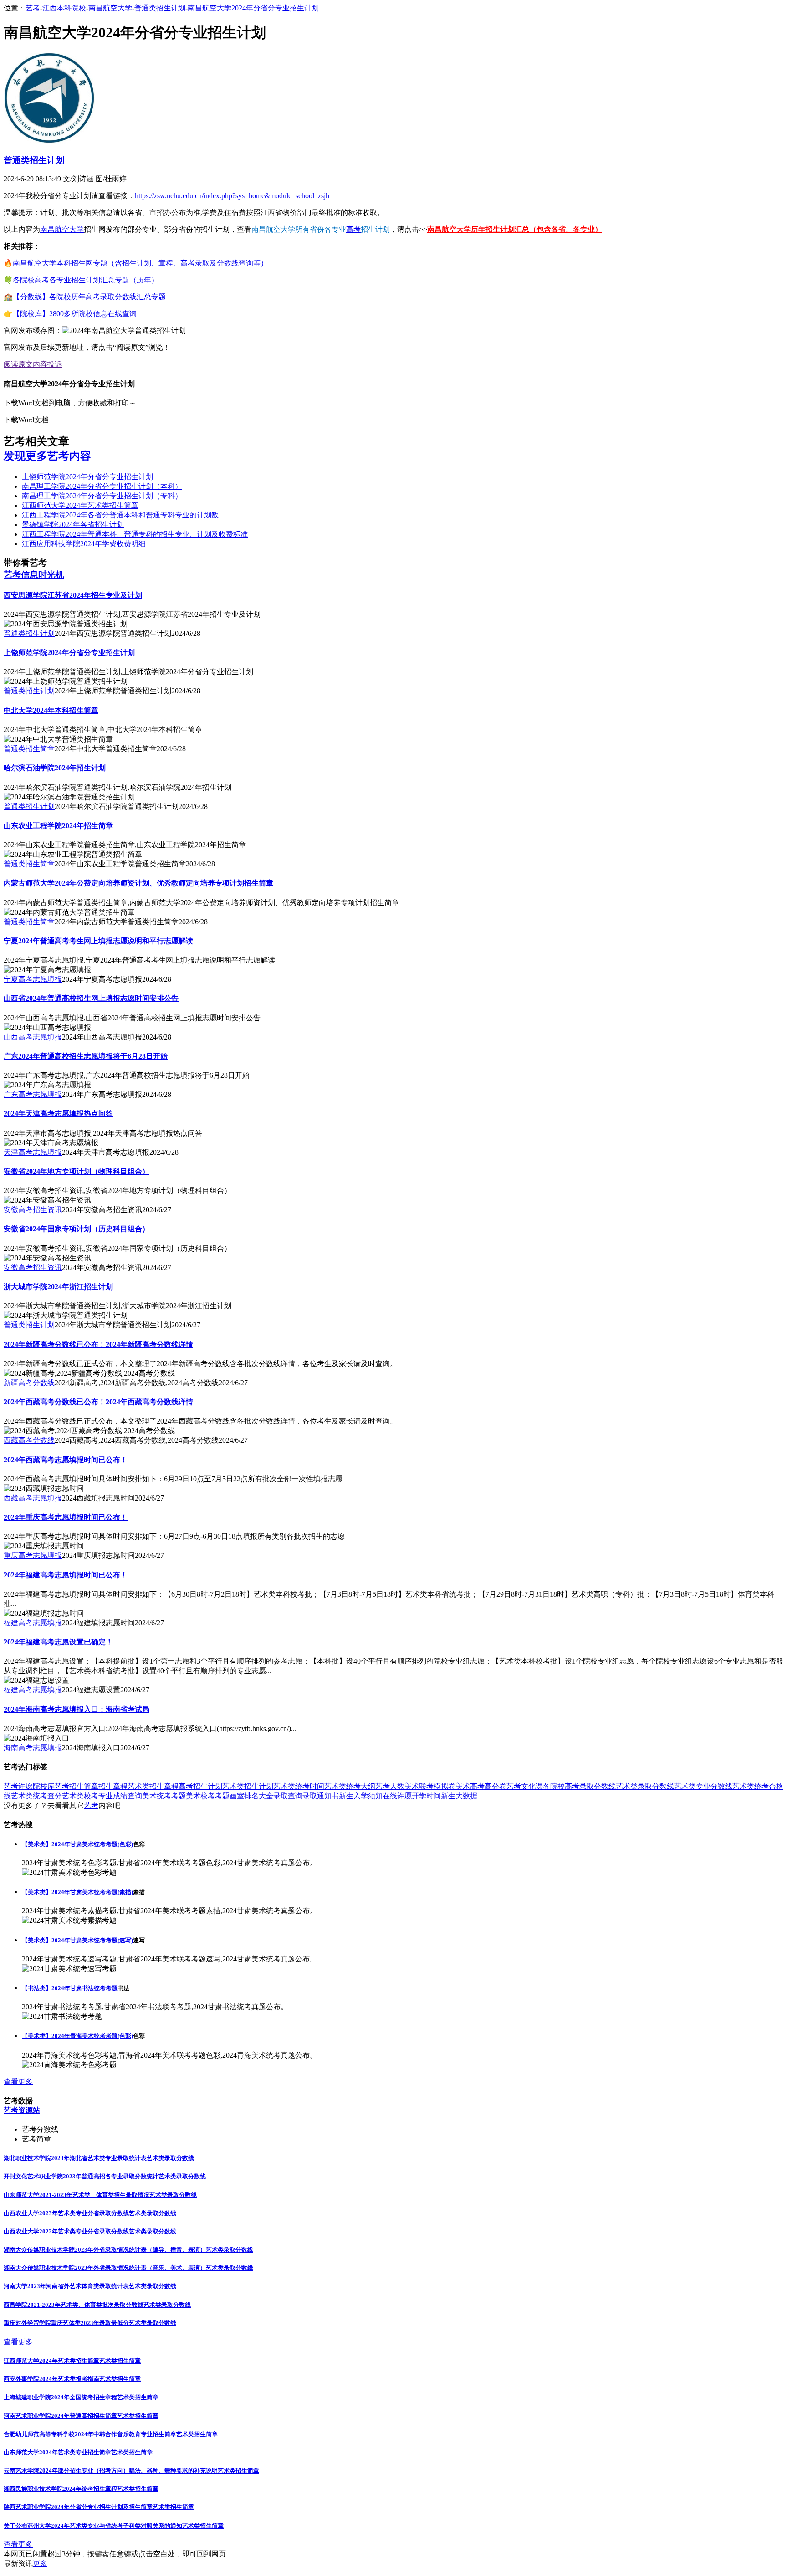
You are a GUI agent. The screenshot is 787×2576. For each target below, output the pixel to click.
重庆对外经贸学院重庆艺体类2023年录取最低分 (66, 2323)
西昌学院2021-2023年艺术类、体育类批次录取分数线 (74, 2305)
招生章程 (113, 1786)
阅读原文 (18, 364)
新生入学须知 (361, 1796)
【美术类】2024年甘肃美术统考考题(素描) (77, 1892)
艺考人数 (390, 1786)
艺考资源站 (22, 2110)
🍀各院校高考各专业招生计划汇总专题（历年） (81, 280)
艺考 (33, 8)
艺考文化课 (525, 1786)
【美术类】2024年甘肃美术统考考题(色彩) (77, 1844)
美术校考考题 (208, 1796)
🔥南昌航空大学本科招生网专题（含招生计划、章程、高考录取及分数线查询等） (136, 263)
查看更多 (18, 2082)
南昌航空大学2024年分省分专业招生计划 (253, 8)
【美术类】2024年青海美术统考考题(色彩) (77, 2036)
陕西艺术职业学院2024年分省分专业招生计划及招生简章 (78, 2507)
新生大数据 (459, 1796)
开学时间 (426, 1796)
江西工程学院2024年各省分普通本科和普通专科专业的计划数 (120, 515)
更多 (40, 2563)
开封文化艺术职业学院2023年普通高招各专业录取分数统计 (81, 2176)
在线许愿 (397, 1796)
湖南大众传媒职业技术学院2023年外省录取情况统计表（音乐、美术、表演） (105, 2268)
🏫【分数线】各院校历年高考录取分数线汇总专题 (85, 297)
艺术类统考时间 (299, 1786)
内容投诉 (47, 364)
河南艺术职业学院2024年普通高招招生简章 (60, 2416)
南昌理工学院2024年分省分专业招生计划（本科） (102, 486)
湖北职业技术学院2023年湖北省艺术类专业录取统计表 (75, 2158)
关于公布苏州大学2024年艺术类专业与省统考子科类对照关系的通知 (93, 2526)
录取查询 (288, 1796)
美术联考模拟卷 (430, 1786)
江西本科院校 (64, 8)
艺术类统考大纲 (350, 1786)
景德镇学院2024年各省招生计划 (73, 525)
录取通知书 (321, 1796)
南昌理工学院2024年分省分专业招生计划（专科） (102, 496)
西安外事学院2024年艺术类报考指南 (51, 2379)
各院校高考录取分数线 (579, 1786)
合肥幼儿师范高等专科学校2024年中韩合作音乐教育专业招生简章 (90, 2434)
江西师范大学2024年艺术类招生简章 (80, 505)
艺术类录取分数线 (645, 1786)
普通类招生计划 (160, 8)
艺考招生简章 (77, 1786)
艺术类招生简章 (120, 2361)
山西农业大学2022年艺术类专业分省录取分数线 (66, 2231)
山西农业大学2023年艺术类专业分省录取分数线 (66, 2213)
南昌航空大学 (110, 8)
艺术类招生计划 (248, 1786)
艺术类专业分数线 (703, 1786)
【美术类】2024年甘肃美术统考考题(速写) (77, 1940)
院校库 (44, 1786)
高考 (353, 229)
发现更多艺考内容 (47, 456)
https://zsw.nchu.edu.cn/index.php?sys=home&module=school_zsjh (232, 196)
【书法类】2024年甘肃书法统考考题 (70, 1988)
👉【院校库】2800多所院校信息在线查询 (70, 314)
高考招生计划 (200, 1786)
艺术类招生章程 (153, 1786)
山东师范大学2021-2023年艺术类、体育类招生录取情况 (77, 2195)
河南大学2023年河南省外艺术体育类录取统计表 (66, 2286)
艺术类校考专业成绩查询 (102, 1796)
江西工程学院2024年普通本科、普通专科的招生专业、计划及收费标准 (135, 534)
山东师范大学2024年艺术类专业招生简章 (57, 2452)
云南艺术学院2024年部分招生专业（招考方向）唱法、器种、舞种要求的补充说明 (111, 2471)
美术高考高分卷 (481, 1786)
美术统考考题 (164, 1796)
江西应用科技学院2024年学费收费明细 (84, 544)
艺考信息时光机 (34, 575)
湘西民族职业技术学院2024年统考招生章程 (60, 2489)
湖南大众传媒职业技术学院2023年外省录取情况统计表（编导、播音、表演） (105, 2250)
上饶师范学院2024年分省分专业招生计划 (87, 477)
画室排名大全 (251, 1796)
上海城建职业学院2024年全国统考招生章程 (60, 2397)
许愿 (26, 1786)
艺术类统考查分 (36, 1796)
